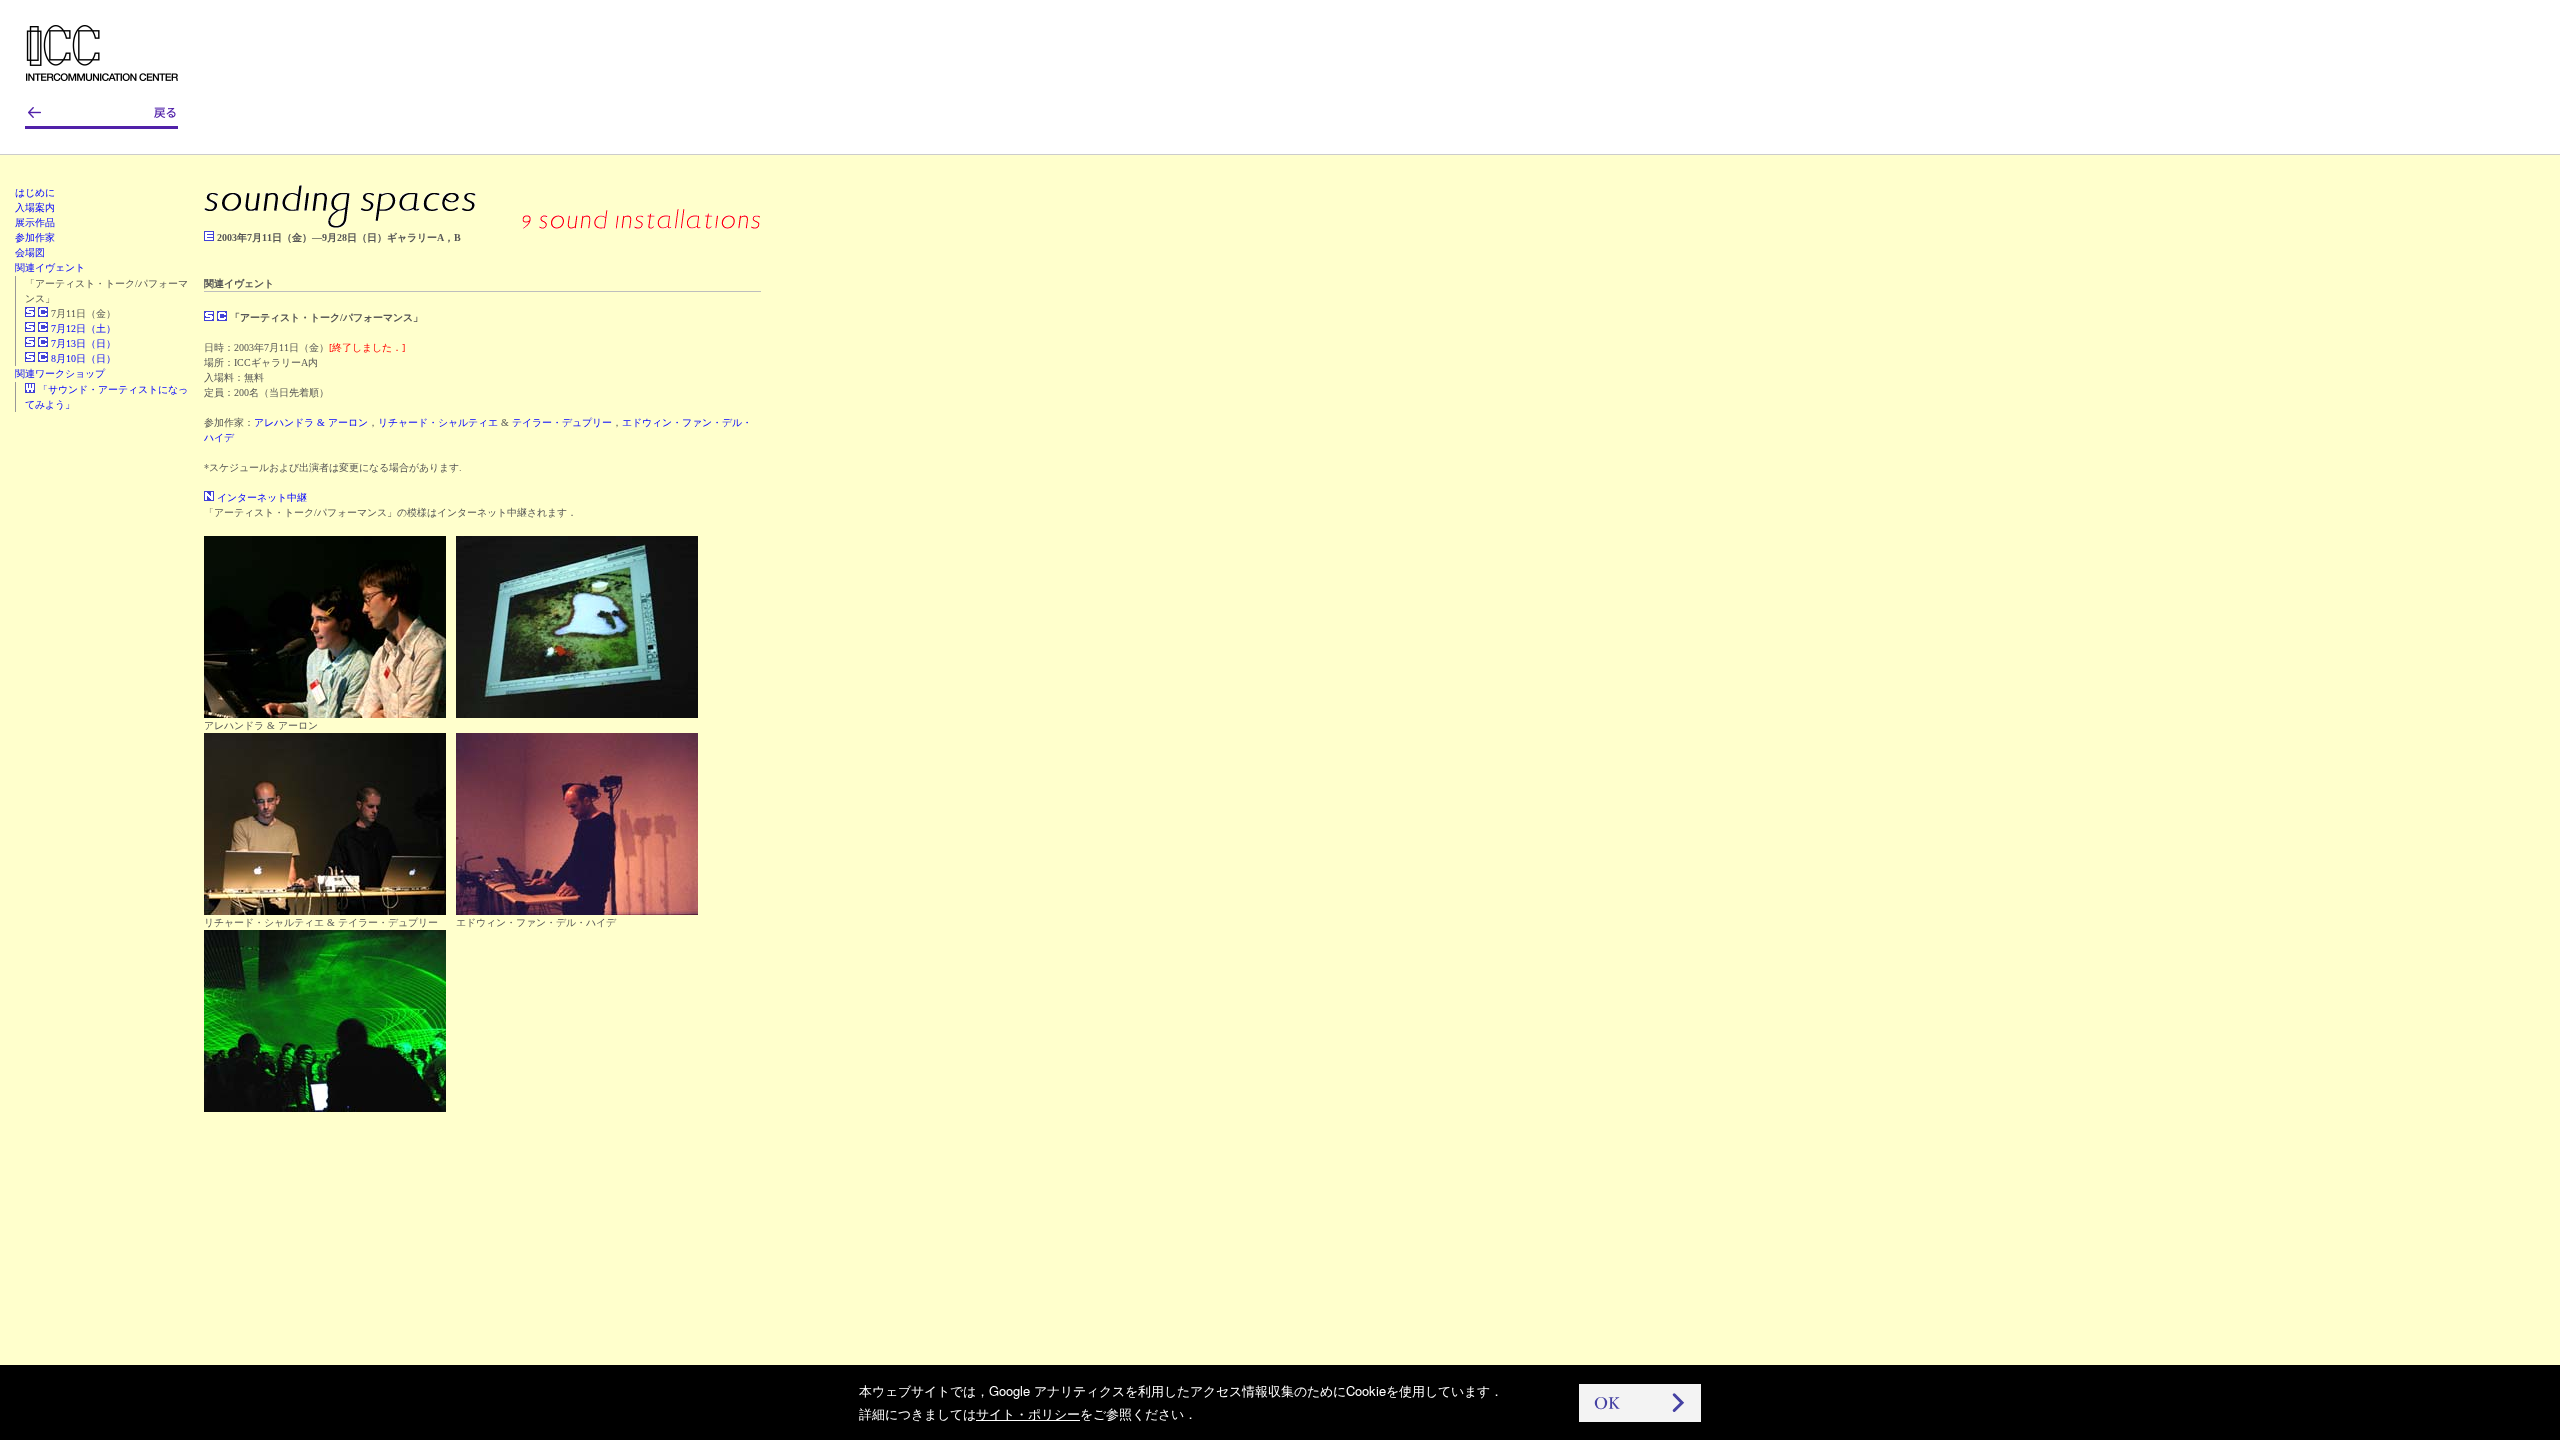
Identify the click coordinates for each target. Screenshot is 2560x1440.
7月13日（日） (82, 343)
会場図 (30, 252)
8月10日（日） (82, 358)
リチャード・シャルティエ (438, 422)
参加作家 (35, 237)
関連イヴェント (50, 267)
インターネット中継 (260, 497)
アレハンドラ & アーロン (311, 422)
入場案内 (35, 207)
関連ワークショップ (60, 373)
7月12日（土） (82, 328)
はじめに (35, 192)
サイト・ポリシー (1028, 1413)
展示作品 (35, 222)
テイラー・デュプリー (562, 422)
